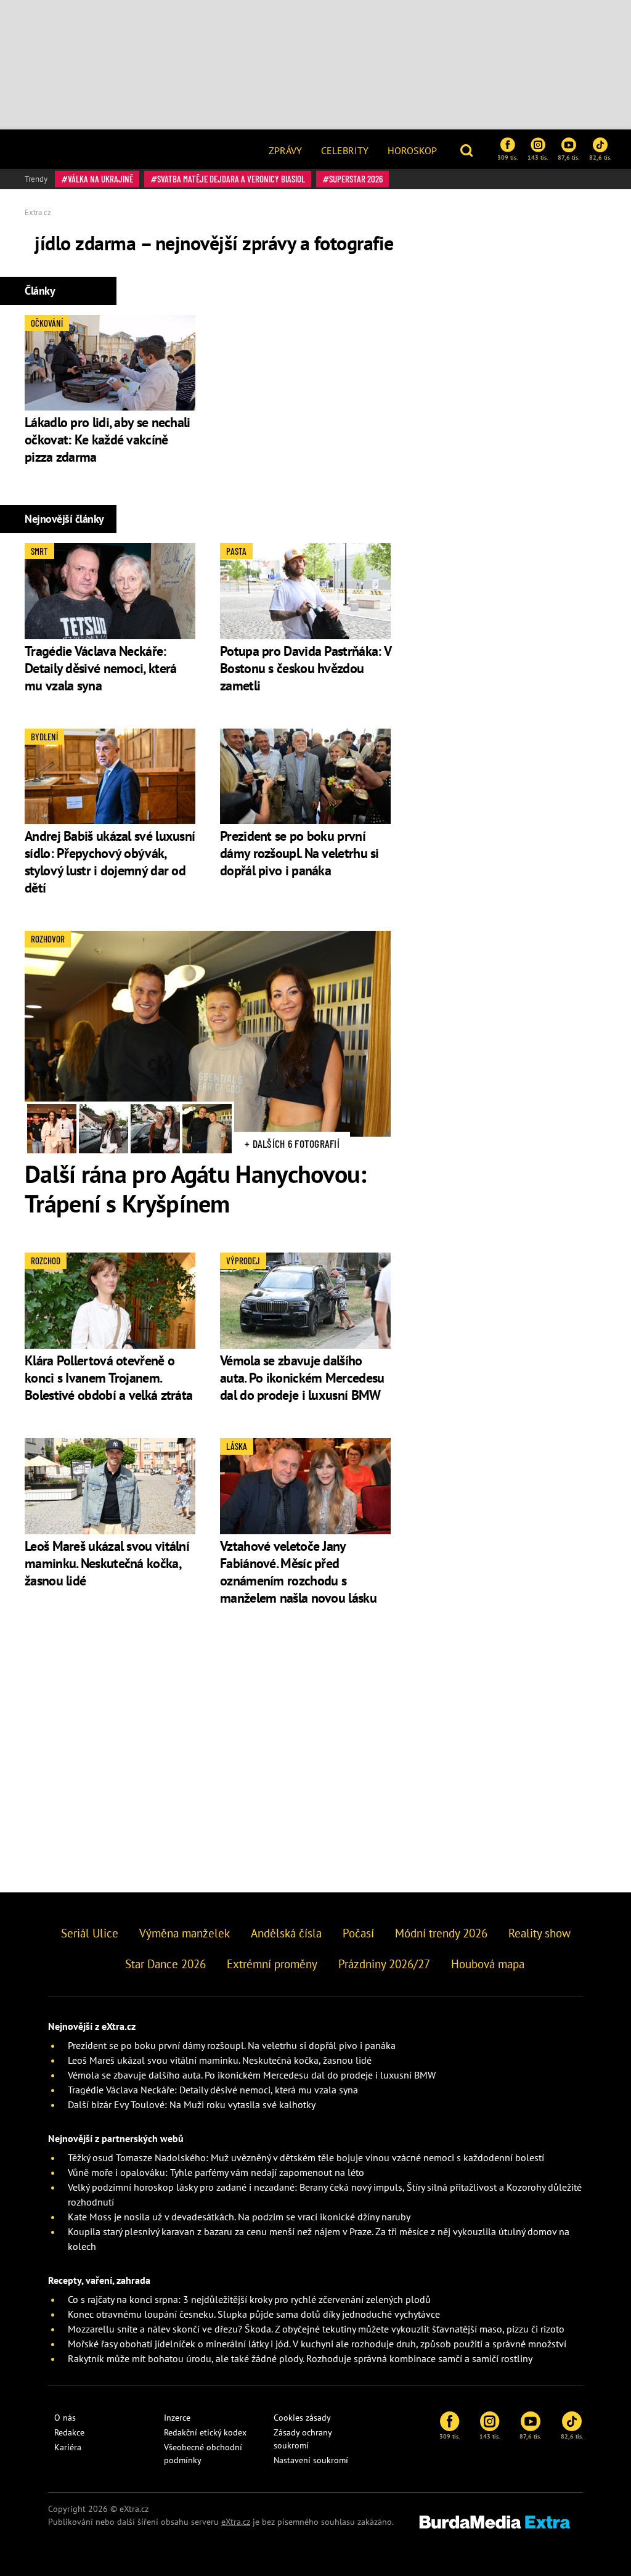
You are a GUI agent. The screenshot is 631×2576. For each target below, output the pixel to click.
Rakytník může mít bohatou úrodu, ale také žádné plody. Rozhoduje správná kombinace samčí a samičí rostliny (300, 2358)
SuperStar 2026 (356, 179)
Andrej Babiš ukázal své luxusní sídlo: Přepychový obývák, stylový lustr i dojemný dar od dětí (110, 862)
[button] (468, 149)
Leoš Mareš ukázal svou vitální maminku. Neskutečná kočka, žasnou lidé (107, 1563)
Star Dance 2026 (165, 1964)
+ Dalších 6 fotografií (292, 1143)
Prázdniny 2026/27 (384, 1964)
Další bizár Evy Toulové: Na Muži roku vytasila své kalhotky (192, 2104)
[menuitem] (285, 149)
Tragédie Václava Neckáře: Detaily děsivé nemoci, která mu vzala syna (100, 668)
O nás (65, 2418)
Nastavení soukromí (311, 2460)
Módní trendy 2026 (441, 1933)
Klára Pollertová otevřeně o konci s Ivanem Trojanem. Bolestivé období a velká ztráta (108, 1378)
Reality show (539, 1933)
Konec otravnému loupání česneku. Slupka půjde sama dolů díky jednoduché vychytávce (254, 2314)
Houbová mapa (488, 1964)
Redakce (69, 2432)
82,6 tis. (600, 157)
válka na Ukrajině (100, 179)
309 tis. (507, 157)
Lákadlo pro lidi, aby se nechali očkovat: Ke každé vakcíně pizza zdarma (108, 440)
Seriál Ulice (90, 1933)
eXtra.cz (236, 2522)
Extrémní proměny (272, 1964)
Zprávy (285, 150)
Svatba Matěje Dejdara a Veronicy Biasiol (231, 179)
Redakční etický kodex (205, 2432)
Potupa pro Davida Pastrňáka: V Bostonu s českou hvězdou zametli (305, 668)
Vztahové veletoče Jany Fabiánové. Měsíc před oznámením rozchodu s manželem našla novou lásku (298, 1572)
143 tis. (538, 157)
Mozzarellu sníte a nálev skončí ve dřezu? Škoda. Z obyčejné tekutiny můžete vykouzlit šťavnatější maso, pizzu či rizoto (316, 2329)
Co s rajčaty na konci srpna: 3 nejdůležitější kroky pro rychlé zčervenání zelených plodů (249, 2299)
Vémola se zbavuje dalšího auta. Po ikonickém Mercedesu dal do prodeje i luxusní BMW (302, 1378)
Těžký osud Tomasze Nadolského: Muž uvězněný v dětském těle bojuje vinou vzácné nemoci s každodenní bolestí (306, 2157)
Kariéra (68, 2447)
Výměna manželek (185, 1933)
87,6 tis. (568, 157)
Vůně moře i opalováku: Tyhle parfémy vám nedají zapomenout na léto (216, 2172)
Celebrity (345, 150)
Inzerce (177, 2418)
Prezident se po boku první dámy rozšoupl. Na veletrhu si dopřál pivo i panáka (299, 853)
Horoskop (412, 150)
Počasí (358, 1933)
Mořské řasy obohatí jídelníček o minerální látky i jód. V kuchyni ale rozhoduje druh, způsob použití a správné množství (317, 2344)
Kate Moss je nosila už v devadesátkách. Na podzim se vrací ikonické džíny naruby (239, 2217)
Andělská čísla (286, 1933)
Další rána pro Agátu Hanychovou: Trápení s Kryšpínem (196, 1188)
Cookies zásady (302, 2418)
